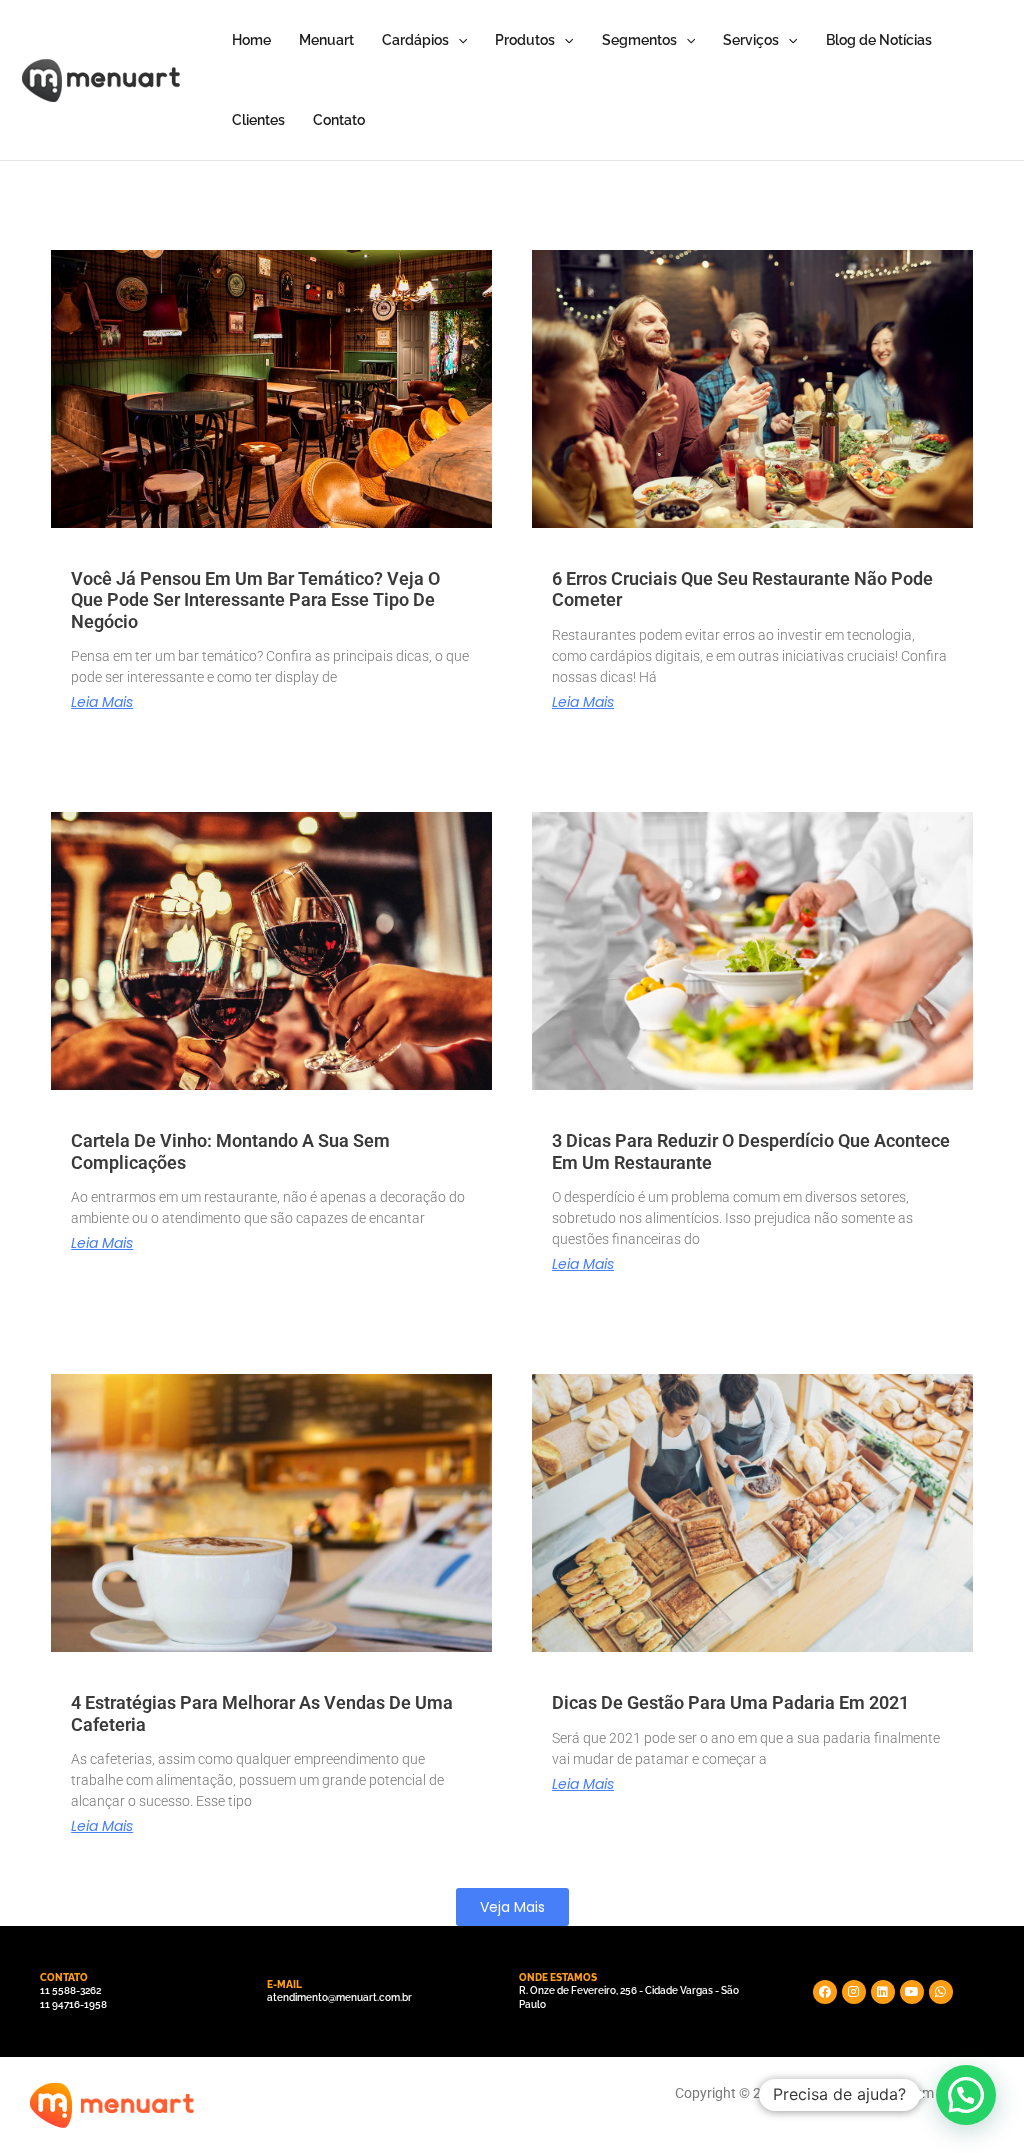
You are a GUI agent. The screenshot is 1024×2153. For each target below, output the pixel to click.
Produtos (525, 40)
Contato (339, 120)
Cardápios (415, 40)
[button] (512, 1907)
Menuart (326, 40)
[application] (458, 40)
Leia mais (102, 702)
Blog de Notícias (879, 40)
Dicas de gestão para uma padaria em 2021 (730, 1702)
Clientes (258, 120)
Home (251, 40)
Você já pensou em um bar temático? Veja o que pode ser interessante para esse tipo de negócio (255, 600)
